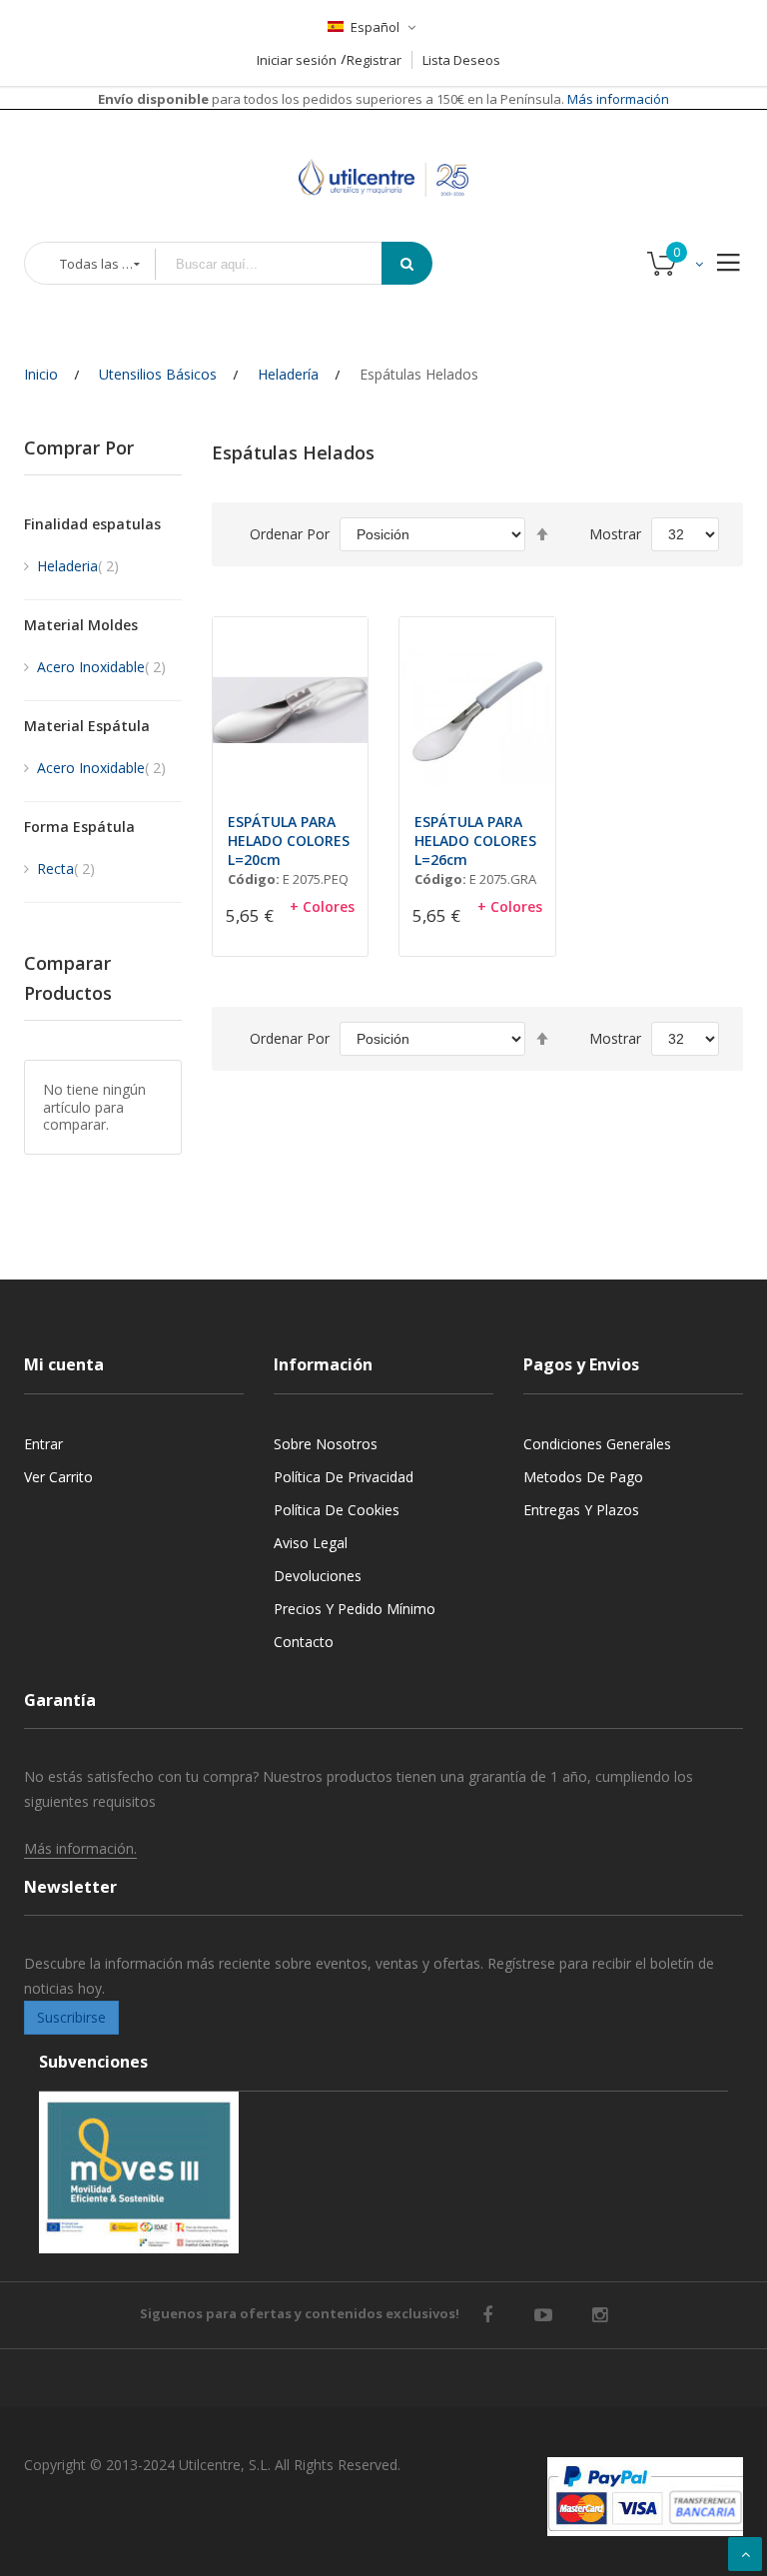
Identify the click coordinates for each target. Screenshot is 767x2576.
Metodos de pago (583, 1477)
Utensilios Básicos (158, 374)
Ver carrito (58, 1477)
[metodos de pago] (645, 2497)
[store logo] (383, 153)
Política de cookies (337, 1510)
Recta (66, 868)
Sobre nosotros (326, 1444)
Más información (617, 99)
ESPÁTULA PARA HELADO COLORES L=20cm (289, 841)
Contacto (304, 1642)
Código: (254, 879)
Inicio (41, 374)
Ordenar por (290, 534)
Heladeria (78, 566)
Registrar (374, 60)
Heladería (288, 374)
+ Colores (322, 906)
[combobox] (283, 264)
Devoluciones (318, 1576)
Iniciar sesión (297, 60)
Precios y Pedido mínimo (355, 1609)
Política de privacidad (344, 1477)
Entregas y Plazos (581, 1510)
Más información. (80, 1848)
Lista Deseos (461, 60)
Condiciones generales (597, 1444)
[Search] (407, 263)
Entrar (43, 1444)
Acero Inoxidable (101, 667)
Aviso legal (311, 1543)
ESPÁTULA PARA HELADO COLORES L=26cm (475, 841)
